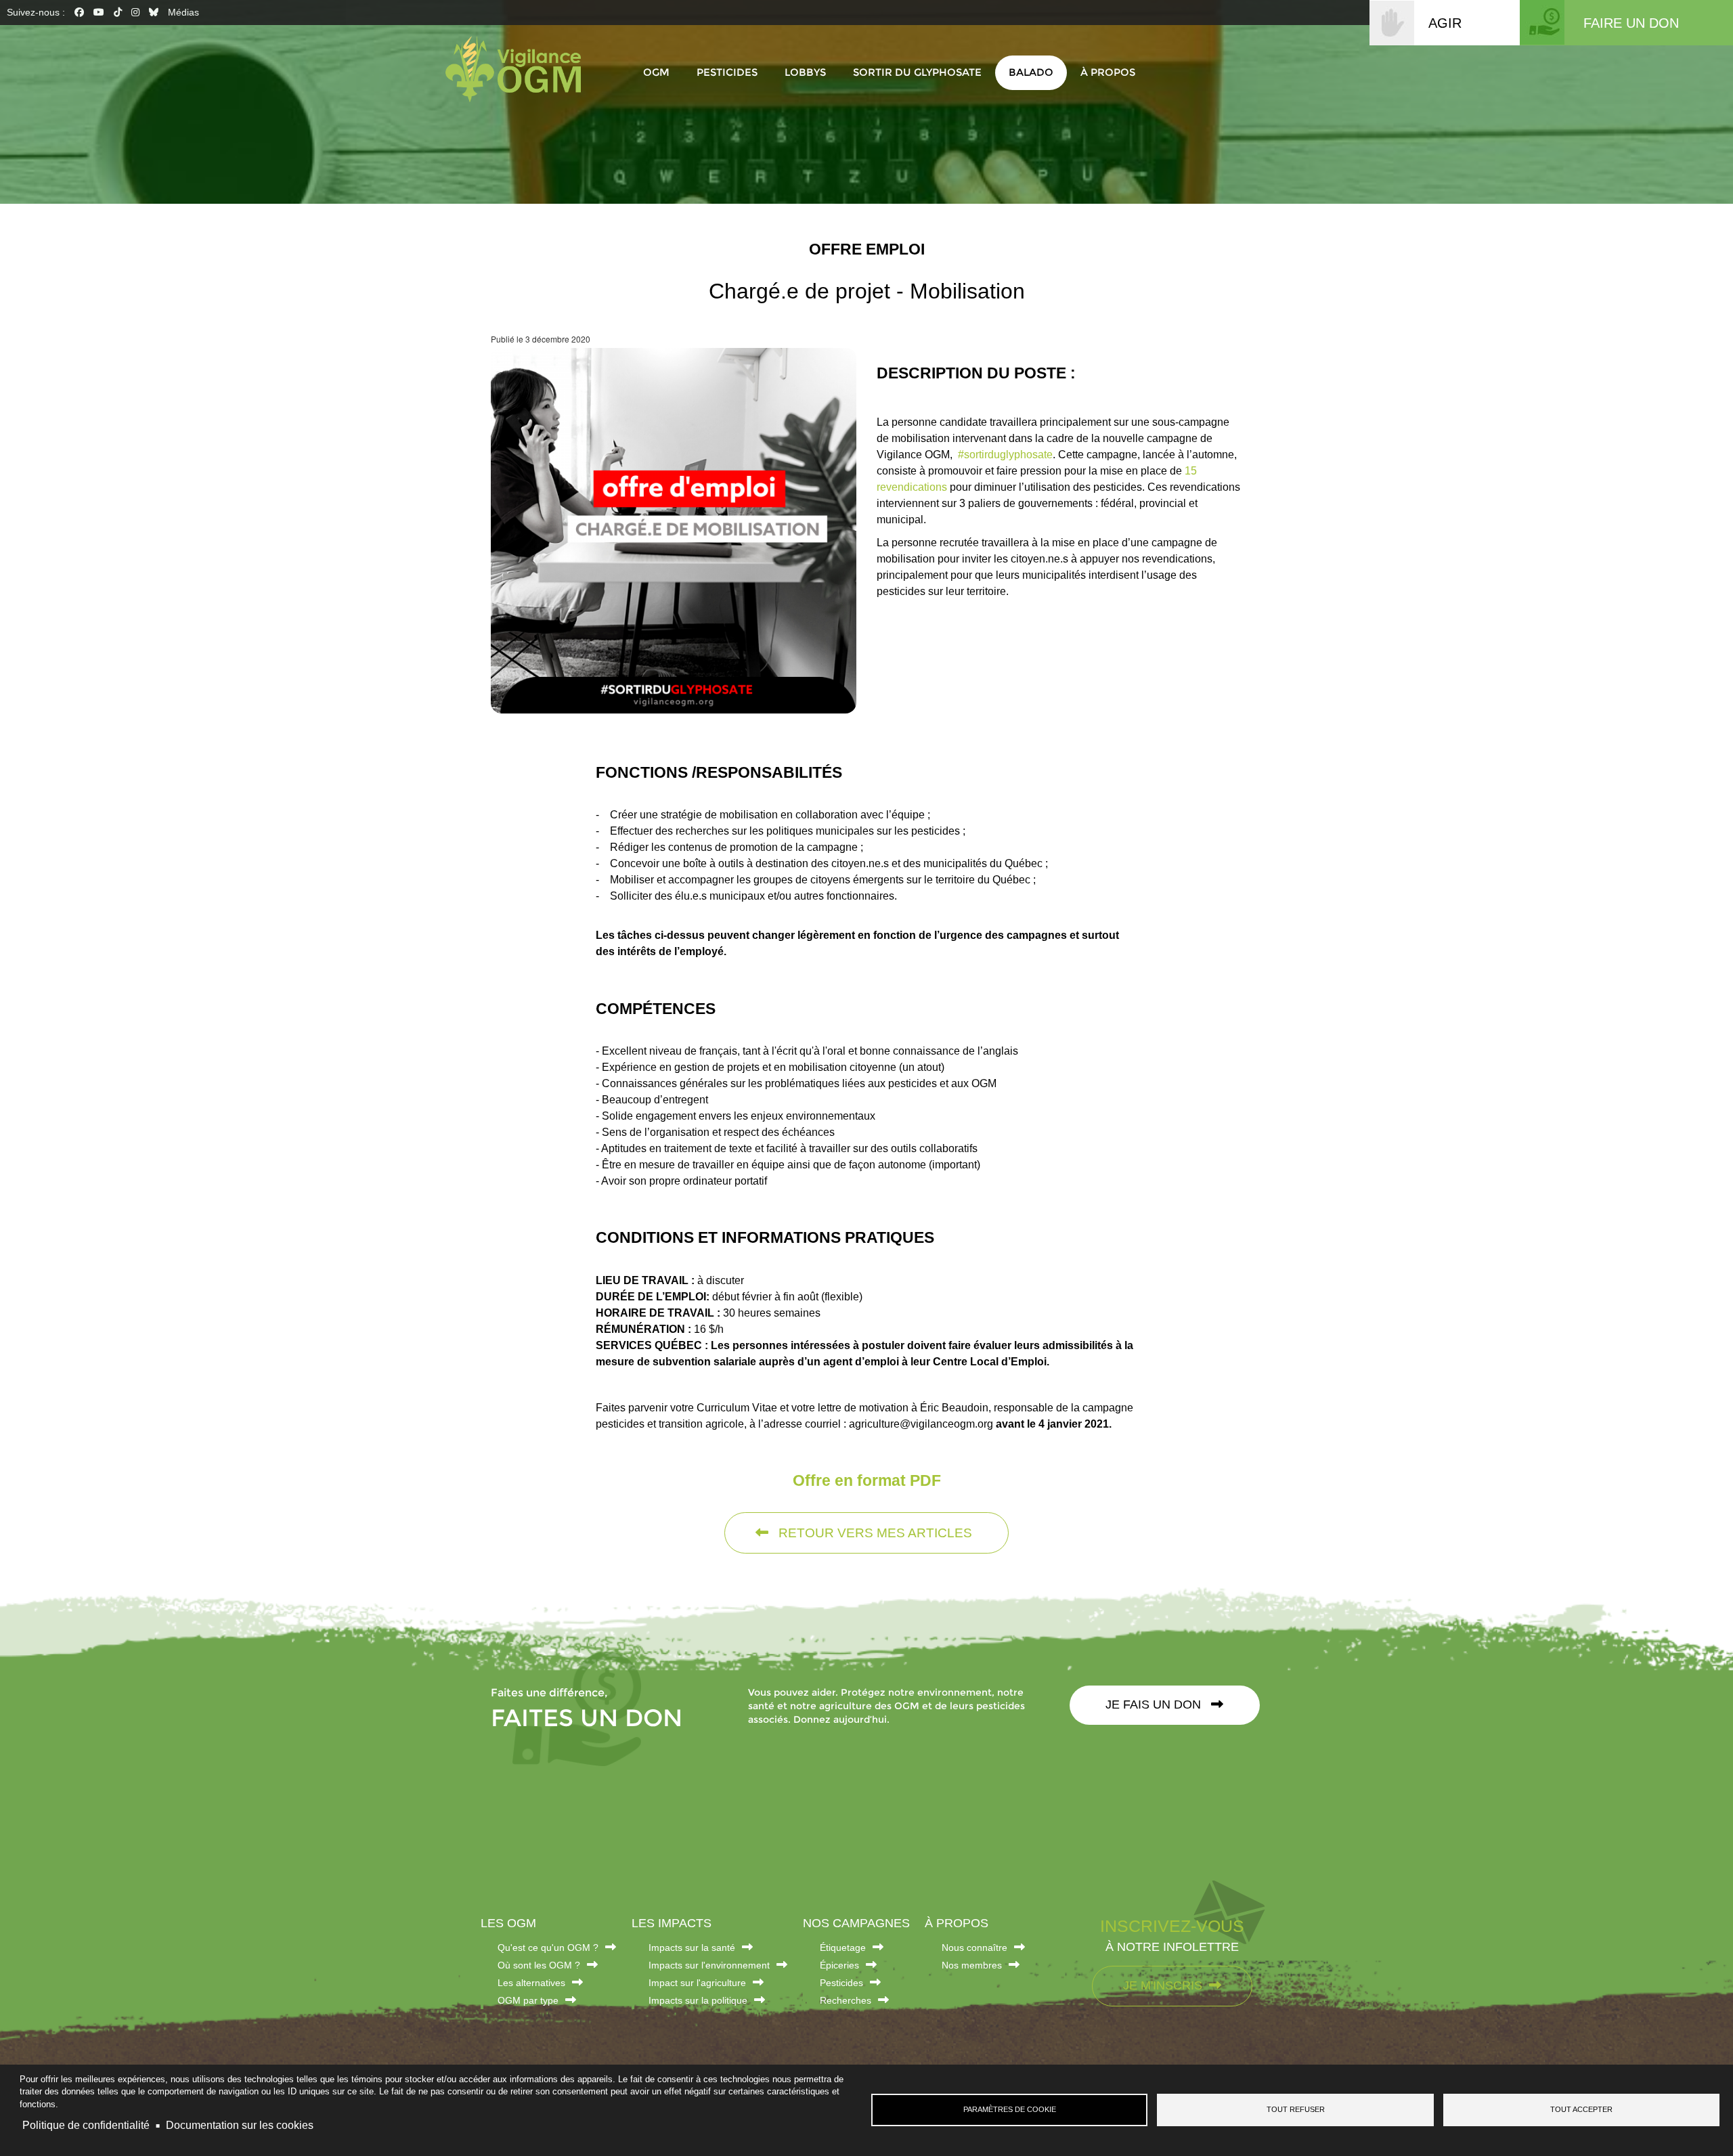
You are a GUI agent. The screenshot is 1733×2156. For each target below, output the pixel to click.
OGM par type (528, 2000)
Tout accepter (1581, 2109)
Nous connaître (974, 1948)
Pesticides (841, 1983)
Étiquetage (843, 1948)
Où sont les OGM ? (539, 1965)
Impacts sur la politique (698, 2000)
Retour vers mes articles (874, 1533)
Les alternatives (531, 1983)
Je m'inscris (1163, 1985)
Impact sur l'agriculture (697, 1983)
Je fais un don (1155, 1704)
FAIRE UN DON (1631, 23)
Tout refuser (1296, 2109)
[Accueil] (520, 69)
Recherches (846, 2000)
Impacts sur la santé (692, 1948)
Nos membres (972, 1965)
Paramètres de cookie (1010, 2109)
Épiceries (839, 1965)
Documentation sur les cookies (240, 2125)
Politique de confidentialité (86, 2125)
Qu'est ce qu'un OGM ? (548, 1948)
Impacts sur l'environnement (709, 1965)
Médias (183, 12)
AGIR (1445, 23)
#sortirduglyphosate (1004, 455)
